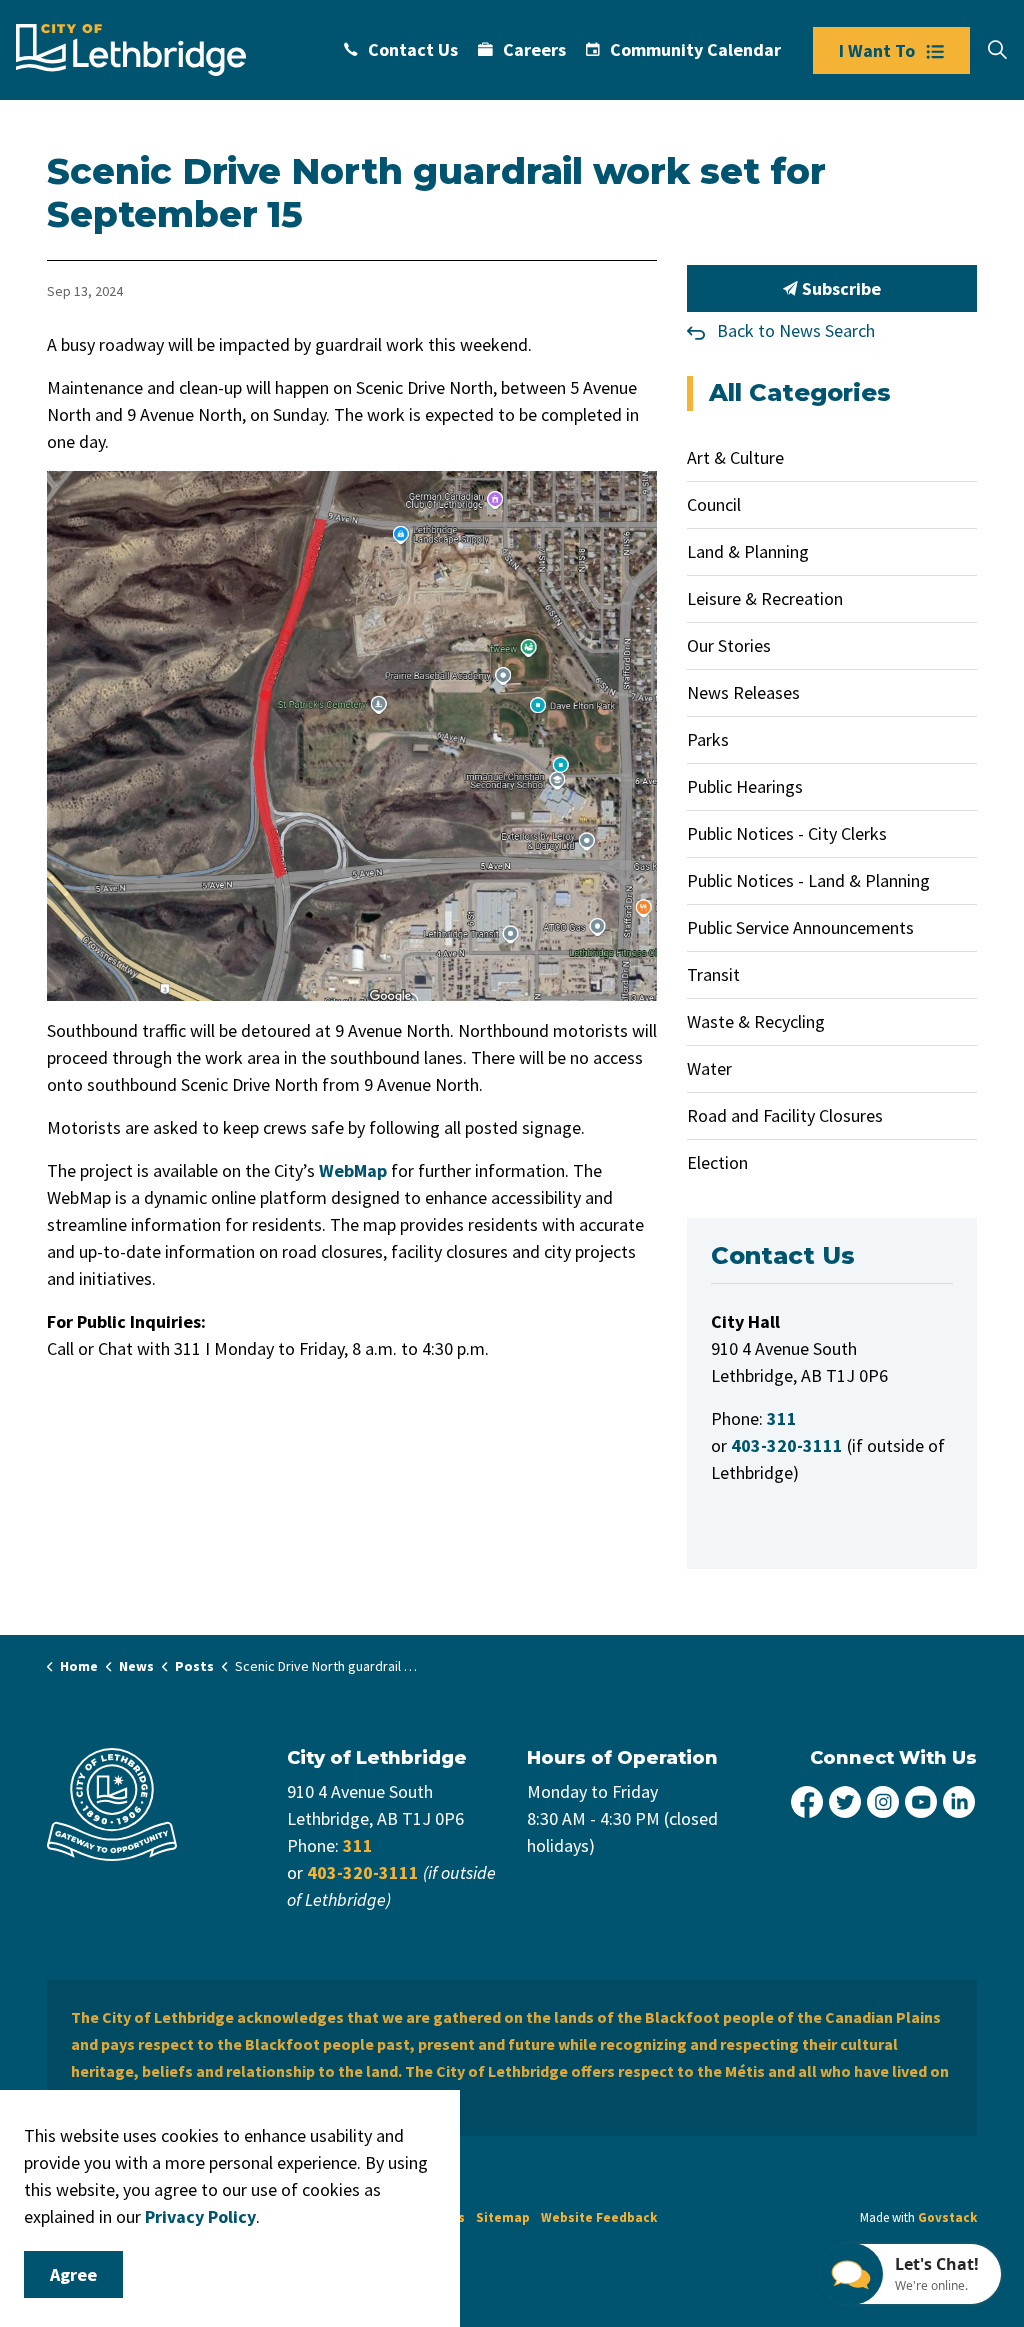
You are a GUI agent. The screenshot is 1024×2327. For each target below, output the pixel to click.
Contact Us (413, 49)
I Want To (877, 50)
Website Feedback (599, 2217)
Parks (708, 739)
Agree (73, 2274)
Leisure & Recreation (765, 598)
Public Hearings (745, 786)
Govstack (947, 2217)
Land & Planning (748, 551)
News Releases (743, 692)
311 (358, 1845)
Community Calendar (695, 49)
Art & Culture (735, 457)
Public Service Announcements (800, 927)
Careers (534, 49)
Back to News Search (796, 330)
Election (717, 1162)
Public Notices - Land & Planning (808, 880)
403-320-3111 (363, 1872)
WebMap (353, 1170)
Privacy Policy (200, 2216)
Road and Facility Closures (785, 1115)
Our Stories (729, 645)
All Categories (800, 392)
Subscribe (839, 288)
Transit (713, 974)
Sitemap (503, 2217)
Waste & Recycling (756, 1021)
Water (709, 1068)
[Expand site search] (997, 50)
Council (714, 504)
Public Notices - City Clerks (787, 833)
